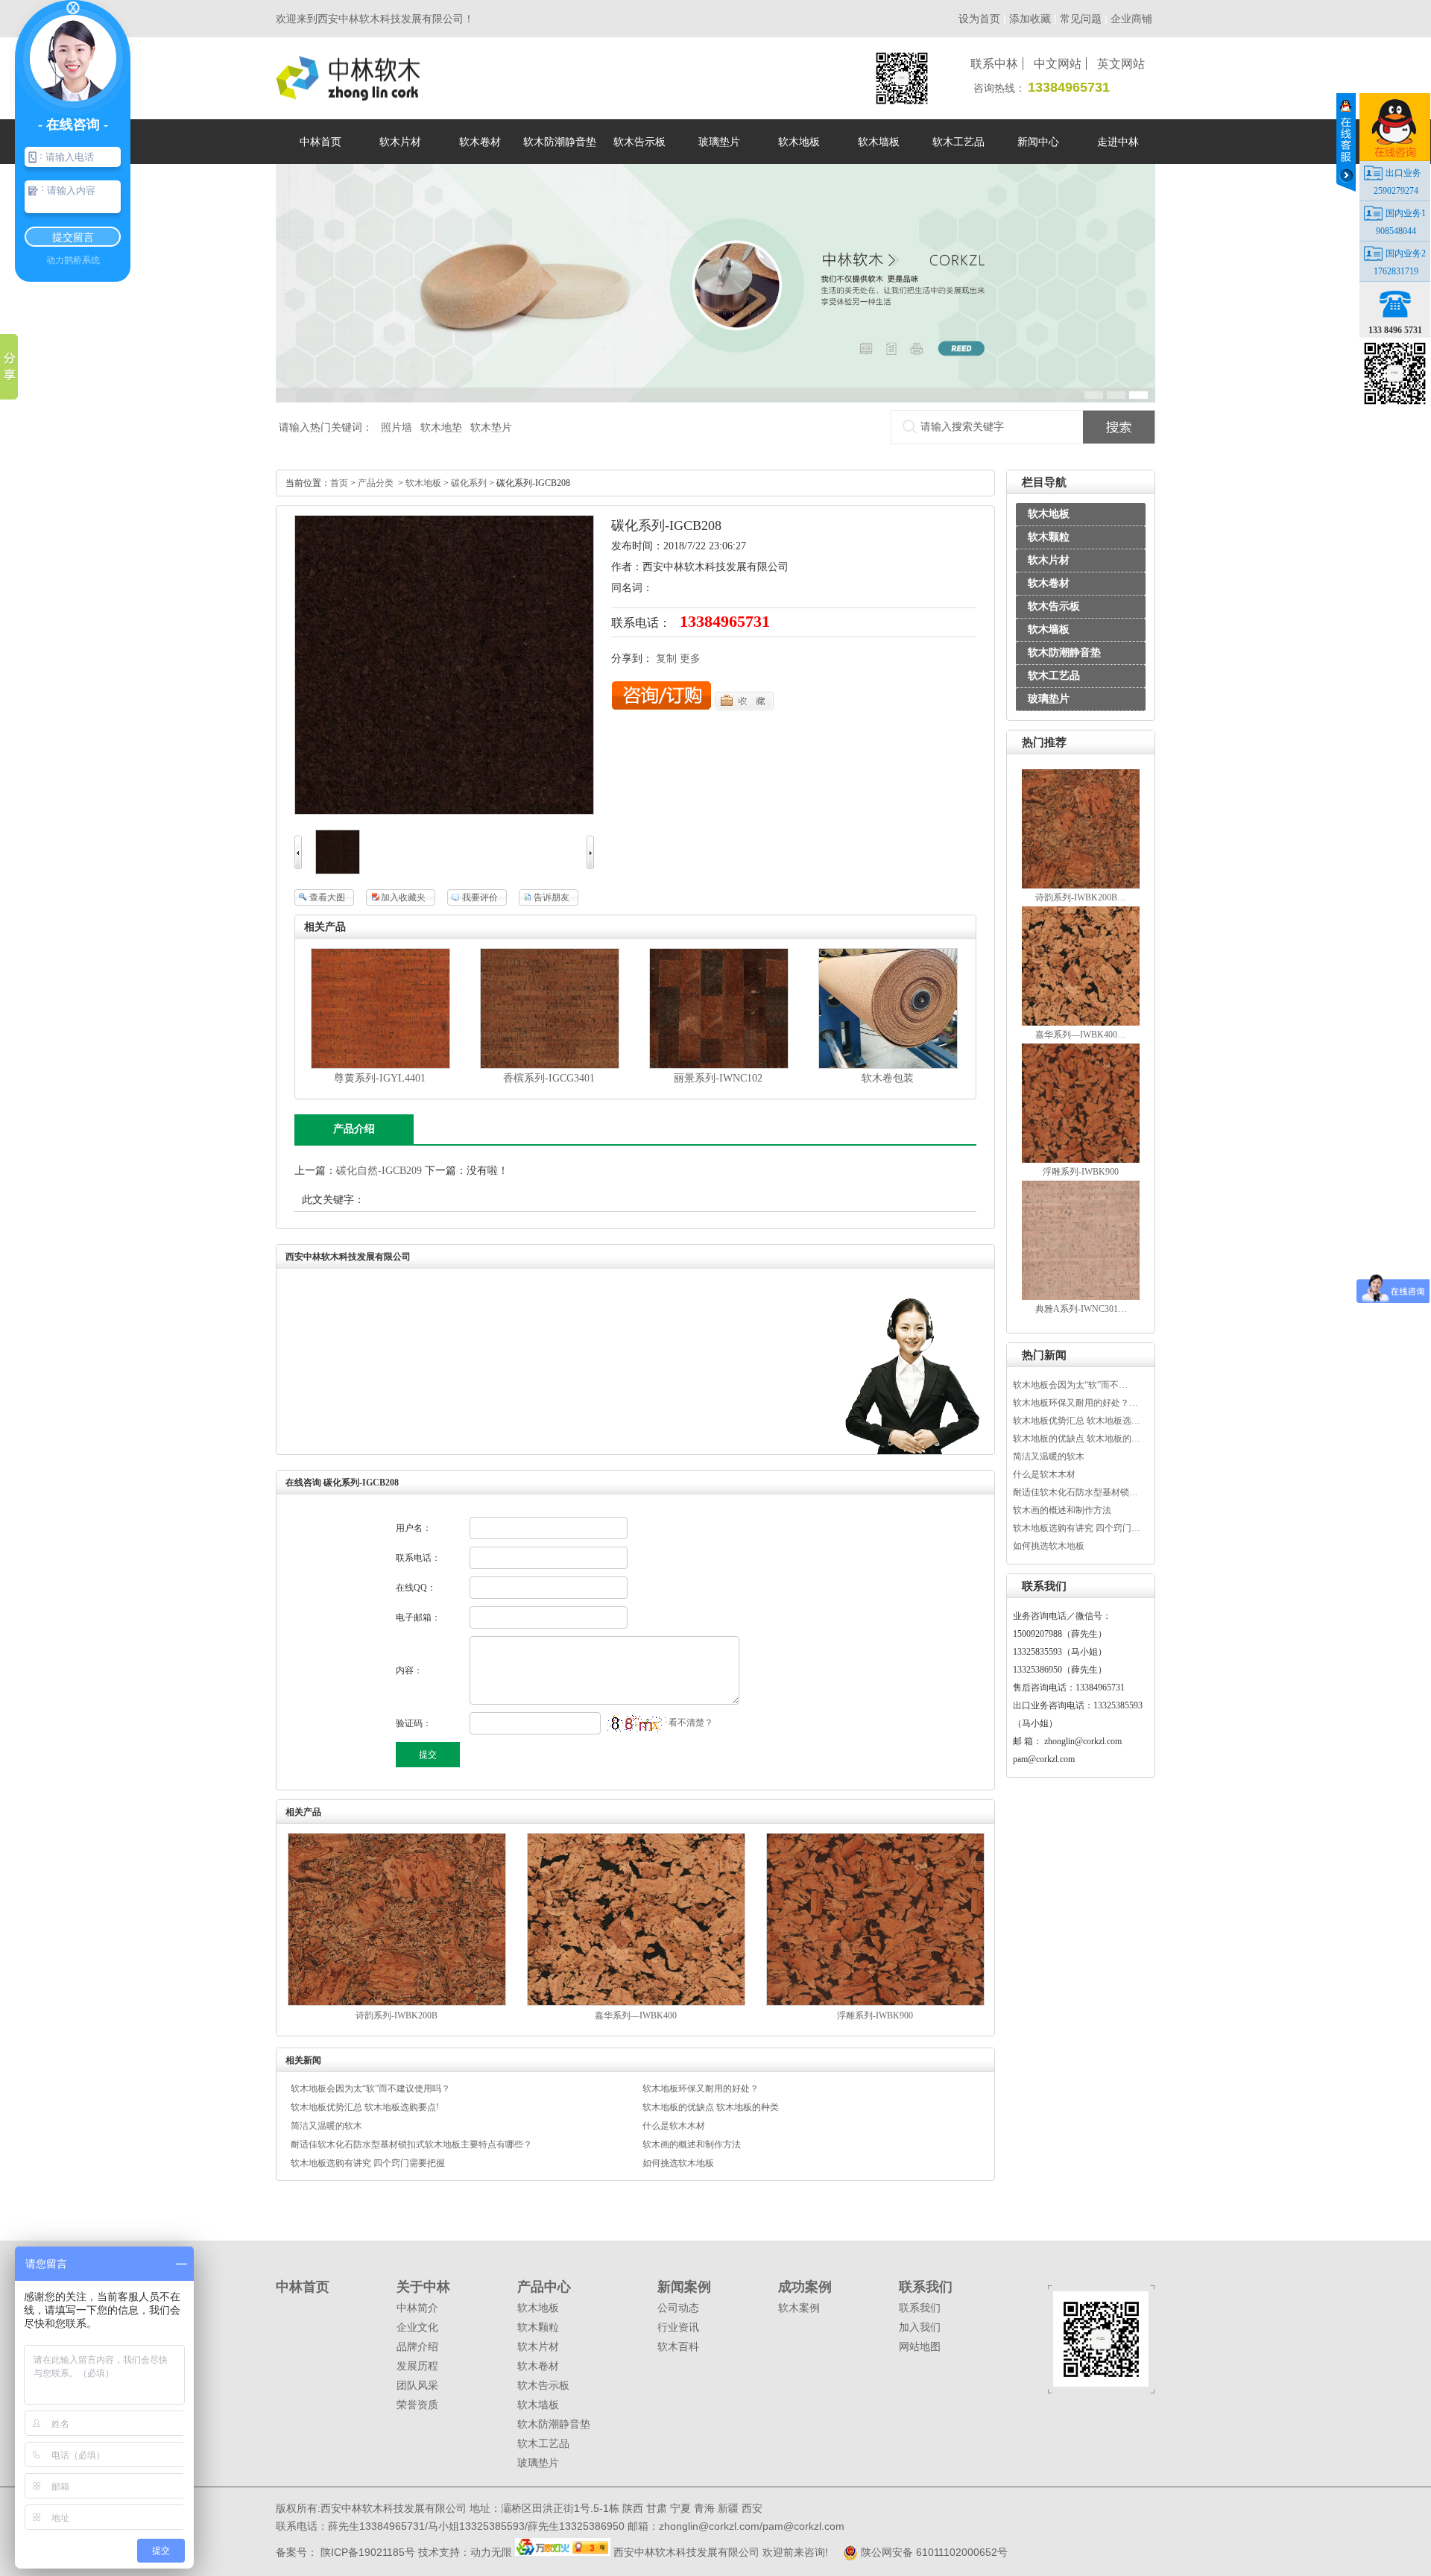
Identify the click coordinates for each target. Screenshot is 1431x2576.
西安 (752, 2508)
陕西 (633, 2508)
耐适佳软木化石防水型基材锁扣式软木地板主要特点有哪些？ (411, 2144)
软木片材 (1049, 560)
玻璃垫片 (1049, 699)
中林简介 (417, 2308)
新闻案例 (684, 2287)
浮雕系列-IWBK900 (1081, 1172)
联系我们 (926, 2287)
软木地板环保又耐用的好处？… (1075, 1403)
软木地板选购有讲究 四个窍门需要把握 (368, 2163)
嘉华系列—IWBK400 (636, 2015)
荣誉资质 (417, 2405)
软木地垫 (441, 427)
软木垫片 (491, 427)
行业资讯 (678, 2327)
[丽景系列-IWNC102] (719, 1066)
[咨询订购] (661, 707)
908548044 (1396, 231)
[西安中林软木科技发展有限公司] (348, 94)
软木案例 (799, 2308)
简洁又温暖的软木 (1049, 1456)
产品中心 (544, 2287)
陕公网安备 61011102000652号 (933, 2552)
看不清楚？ (690, 1723)
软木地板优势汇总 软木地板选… (1077, 1421)
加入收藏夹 (403, 897)
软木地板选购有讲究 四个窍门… (1077, 1528)
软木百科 (678, 2346)
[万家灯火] (564, 2552)
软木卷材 (1049, 583)
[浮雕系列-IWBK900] (1081, 1160)
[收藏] (744, 707)
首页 (339, 483)
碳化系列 (469, 483)
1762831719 (1396, 271)
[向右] (590, 866)
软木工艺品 (1054, 676)
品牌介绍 (417, 2346)
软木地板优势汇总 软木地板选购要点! (365, 2107)
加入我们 (920, 2327)
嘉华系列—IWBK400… (1081, 1035)
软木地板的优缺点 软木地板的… (1077, 1439)
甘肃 (657, 2508)
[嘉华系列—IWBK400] (1081, 1023)
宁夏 (680, 2508)
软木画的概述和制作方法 (1062, 1510)
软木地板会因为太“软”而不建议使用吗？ (370, 2089)
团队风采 (417, 2385)
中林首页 (303, 2287)
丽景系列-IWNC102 (718, 1078)
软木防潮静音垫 (1064, 653)
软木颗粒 (1049, 537)
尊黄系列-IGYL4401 (380, 1078)
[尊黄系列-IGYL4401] (380, 1066)
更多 (690, 659)
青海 (704, 2508)
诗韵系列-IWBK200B (397, 2015)
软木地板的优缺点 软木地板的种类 (711, 2107)
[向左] (298, 866)
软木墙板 (1049, 629)
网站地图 (920, 2346)
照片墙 (397, 427)
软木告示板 (1054, 606)
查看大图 (327, 897)
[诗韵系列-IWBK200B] (1081, 885)
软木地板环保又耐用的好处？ (701, 2089)
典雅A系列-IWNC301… (1081, 1309)
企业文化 (417, 2327)
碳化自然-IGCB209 (379, 1171)
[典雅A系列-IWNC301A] (1081, 1297)
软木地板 (1049, 514)
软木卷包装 (888, 1078)
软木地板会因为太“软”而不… (1070, 1385)
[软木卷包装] (888, 1066)
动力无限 (491, 2552)
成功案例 (805, 2287)
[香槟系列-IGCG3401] (550, 1066)
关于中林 (423, 2287)
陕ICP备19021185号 (366, 2552)
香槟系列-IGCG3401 (549, 1078)
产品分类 (376, 483)
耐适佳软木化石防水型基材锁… (1075, 1492)
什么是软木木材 (1044, 1474)
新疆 (728, 2508)
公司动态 (678, 2308)
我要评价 (480, 897)
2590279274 (1396, 191)
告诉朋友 (552, 897)
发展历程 (417, 2366)
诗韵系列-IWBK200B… (1081, 897)
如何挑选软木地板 (1049, 1546)
